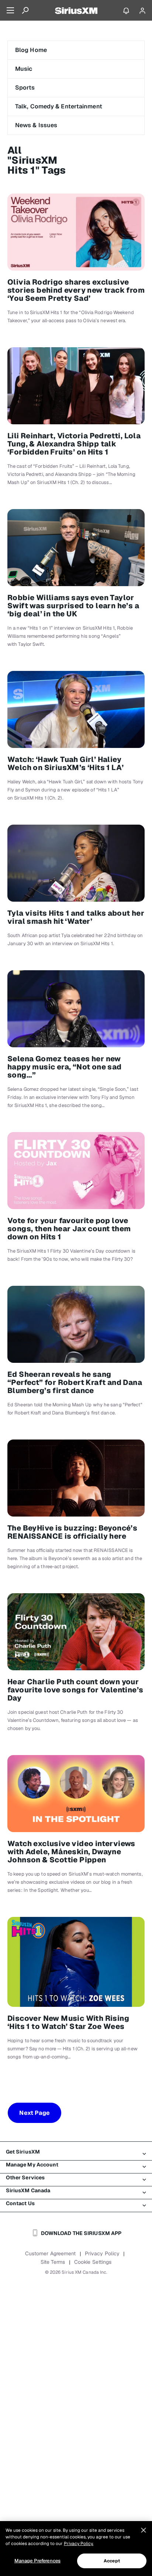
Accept (112, 2561)
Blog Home (31, 50)
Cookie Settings (93, 2262)
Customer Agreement (51, 2253)
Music (24, 69)
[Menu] (10, 10)
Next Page (34, 2113)
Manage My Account (32, 2165)
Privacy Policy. (79, 2544)
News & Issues (36, 125)
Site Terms (53, 2262)
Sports (25, 88)
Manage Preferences (37, 2561)
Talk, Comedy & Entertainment (59, 106)
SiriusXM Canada (28, 2190)
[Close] (144, 2530)
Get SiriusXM (23, 2152)
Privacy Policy (102, 2253)
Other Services (25, 2178)
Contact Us (20, 2203)
